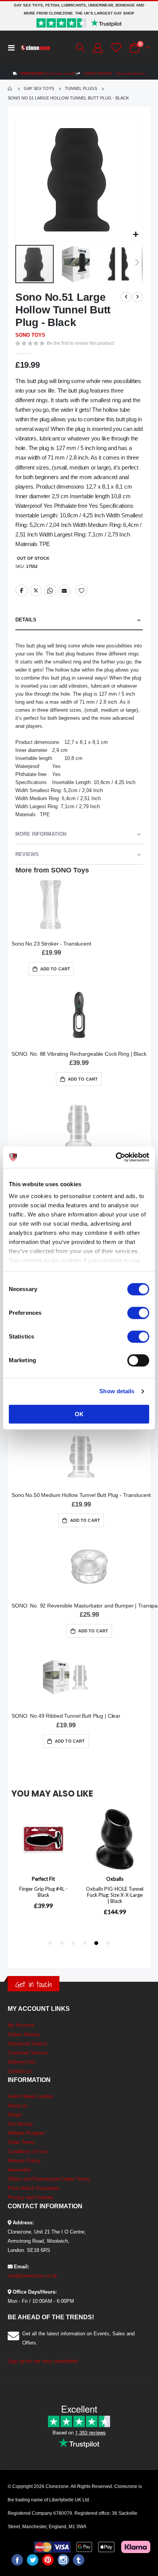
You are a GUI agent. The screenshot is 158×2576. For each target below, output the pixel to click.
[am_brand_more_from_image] (51, 906)
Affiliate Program (26, 2133)
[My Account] (97, 48)
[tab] (79, 620)
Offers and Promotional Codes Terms (49, 2179)
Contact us (20, 2071)
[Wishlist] (115, 48)
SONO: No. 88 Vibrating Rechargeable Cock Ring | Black (79, 1054)
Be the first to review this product (80, 343)
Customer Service (28, 2053)
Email (64, 590)
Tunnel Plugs (81, 89)
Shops (15, 2115)
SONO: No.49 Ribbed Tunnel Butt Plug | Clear (66, 1716)
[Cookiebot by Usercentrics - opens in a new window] (116, 1157)
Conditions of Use (27, 2151)
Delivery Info (22, 2062)
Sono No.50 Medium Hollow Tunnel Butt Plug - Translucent (81, 1495)
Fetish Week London (30, 2096)
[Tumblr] (79, 2560)
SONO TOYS (30, 335)
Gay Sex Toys (39, 89)
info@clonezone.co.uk (32, 2276)
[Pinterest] (48, 2560)
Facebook (21, 590)
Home (10, 89)
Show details (117, 1391)
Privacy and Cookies (31, 2197)
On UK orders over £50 (48, 74)
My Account (21, 2025)
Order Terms (21, 2142)
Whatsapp (50, 590)
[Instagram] (63, 2560)
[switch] (138, 1314)
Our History (20, 2124)
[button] (136, 235)
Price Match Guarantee (33, 2188)
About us (18, 2106)
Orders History (24, 2034)
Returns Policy (24, 2161)
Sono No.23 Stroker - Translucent (51, 944)
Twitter (36, 590)
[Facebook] (17, 2560)
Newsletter (19, 2170)
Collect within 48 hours (114, 74)
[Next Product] (137, 297)
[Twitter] (33, 2560)
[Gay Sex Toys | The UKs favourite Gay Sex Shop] (35, 48)
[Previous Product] (126, 297)
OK (79, 1414)
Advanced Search (27, 2044)
